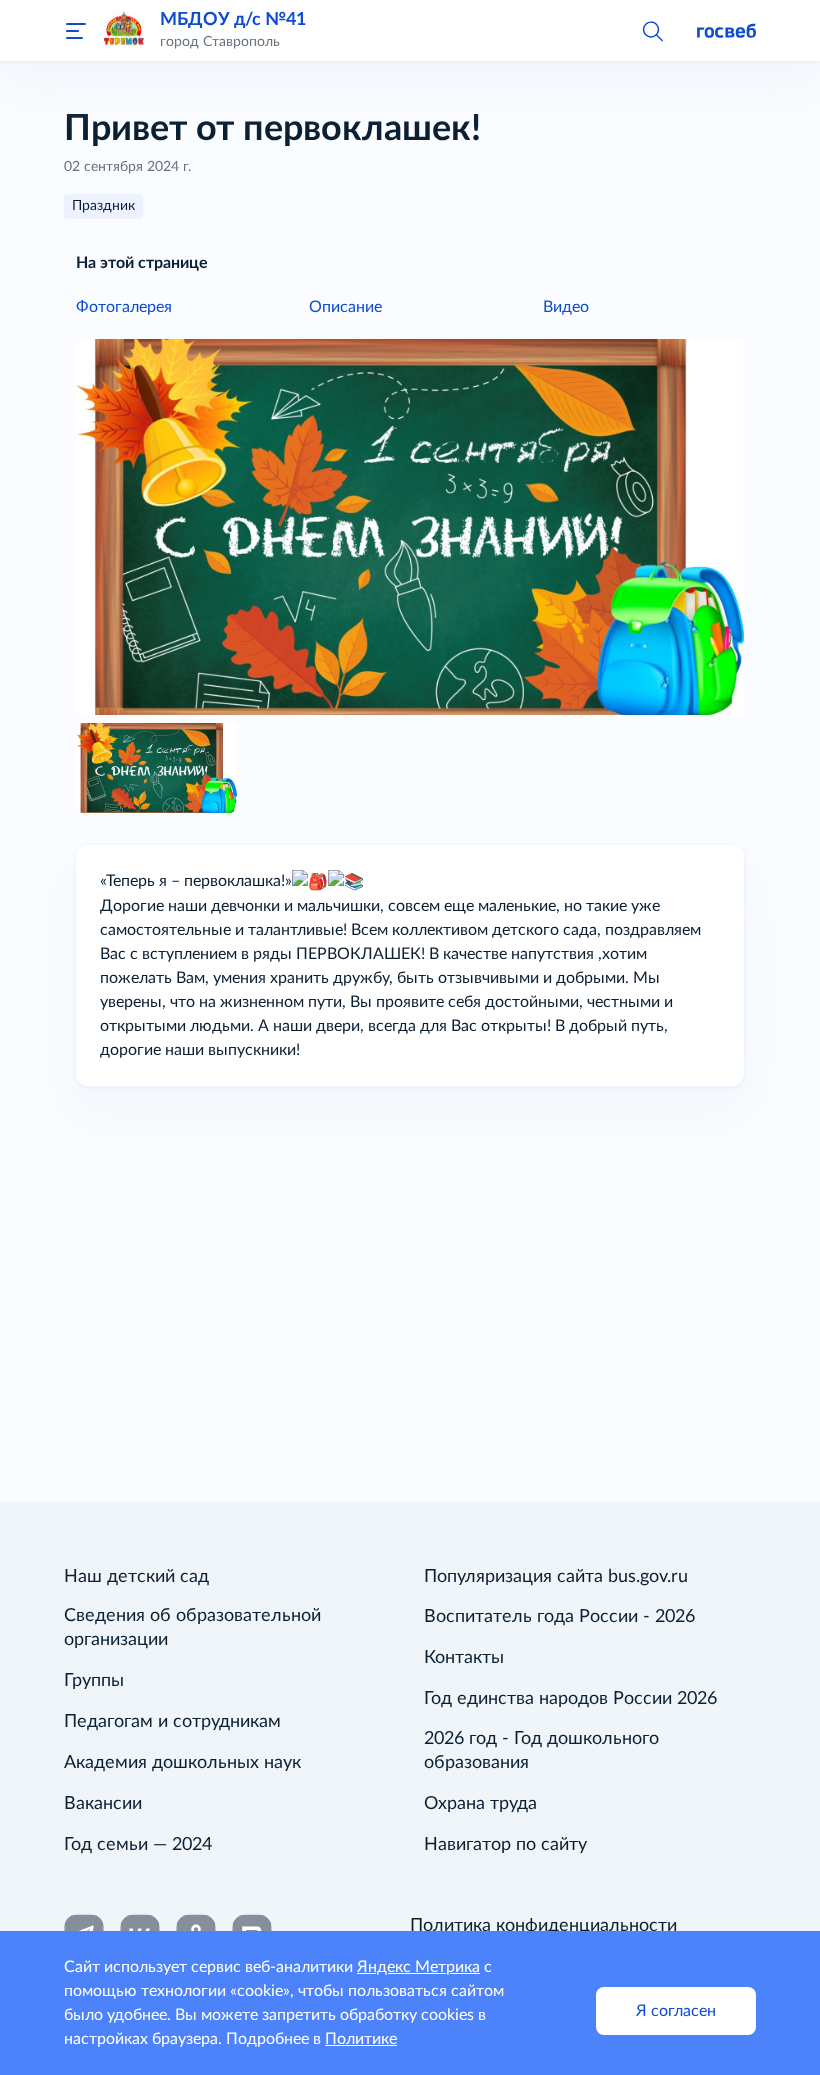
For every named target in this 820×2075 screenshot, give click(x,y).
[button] (652, 30)
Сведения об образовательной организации (192, 1628)
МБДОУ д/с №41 (233, 19)
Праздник (103, 206)
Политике (361, 2039)
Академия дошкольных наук (182, 1763)
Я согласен (676, 2011)
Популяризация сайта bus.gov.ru (556, 1577)
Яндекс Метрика (418, 1967)
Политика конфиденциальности (543, 1926)
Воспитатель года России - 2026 (559, 1617)
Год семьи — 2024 (138, 1845)
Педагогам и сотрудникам (172, 1722)
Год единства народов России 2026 (570, 1699)
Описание (345, 307)
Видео (566, 307)
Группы (94, 1681)
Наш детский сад (136, 1577)
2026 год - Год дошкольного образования (541, 1751)
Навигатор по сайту (505, 1845)
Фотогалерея (124, 307)
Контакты (464, 1658)
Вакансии (103, 1804)
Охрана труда (480, 1804)
